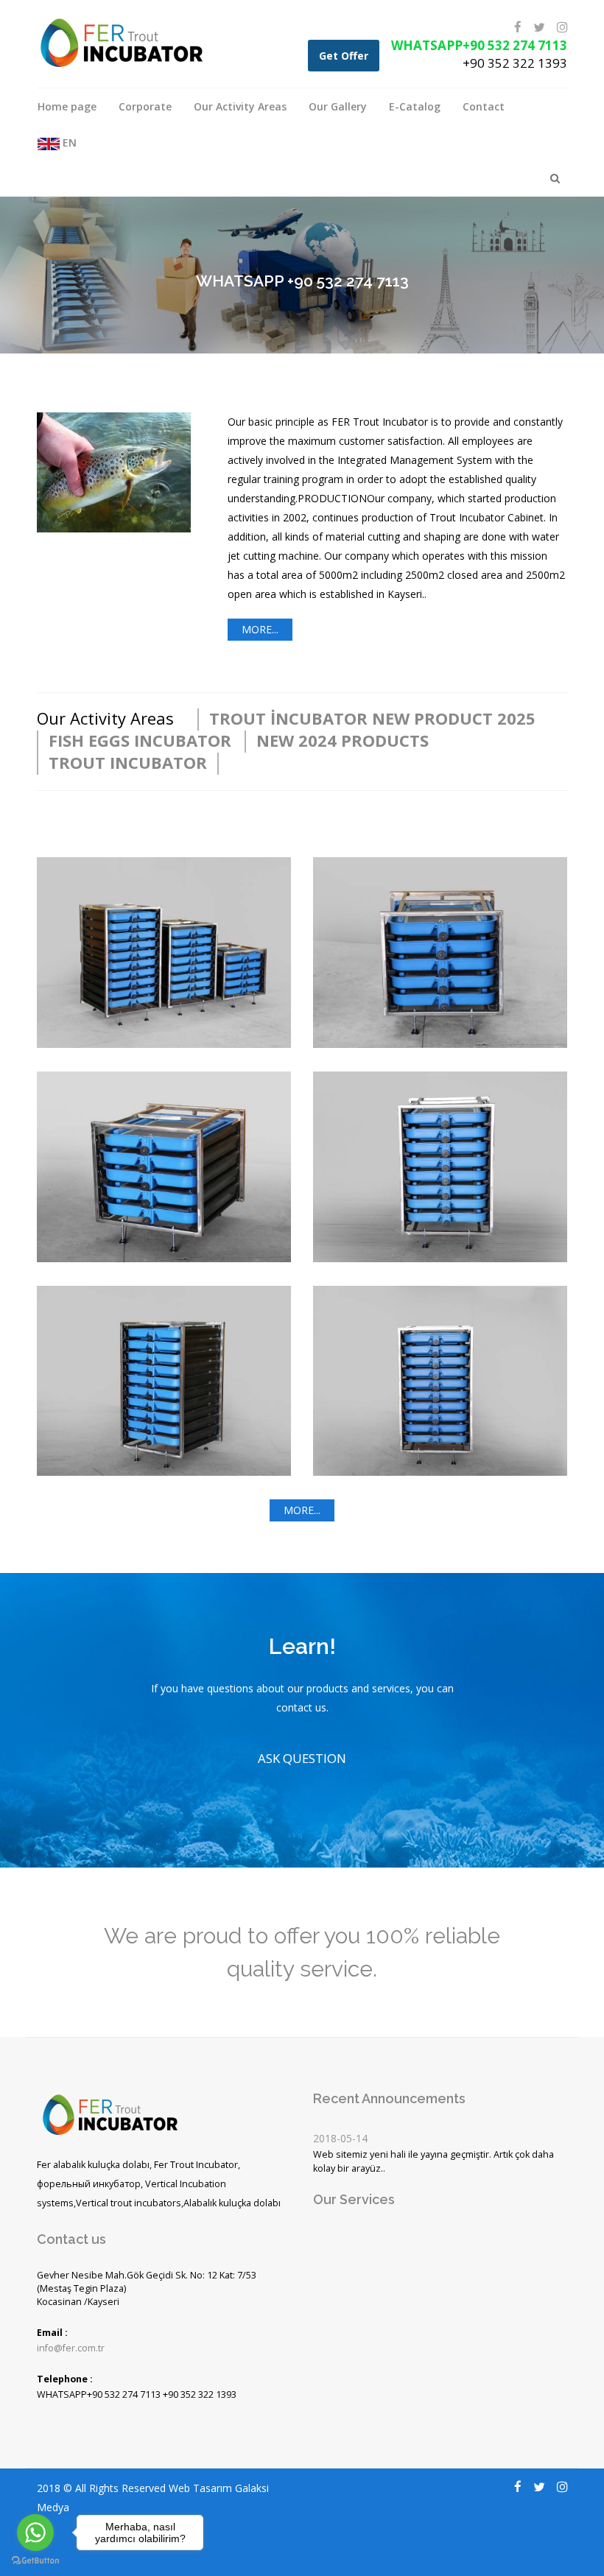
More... (260, 629)
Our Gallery (338, 106)
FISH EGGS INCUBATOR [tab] (140, 740)
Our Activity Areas (240, 106)
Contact (484, 106)
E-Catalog (415, 106)
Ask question (302, 1758)
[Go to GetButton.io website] (35, 2561)
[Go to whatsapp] (35, 2533)
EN (68, 142)
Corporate (145, 106)
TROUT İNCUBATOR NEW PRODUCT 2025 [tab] (372, 718)
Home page (67, 106)
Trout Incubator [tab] (128, 762)
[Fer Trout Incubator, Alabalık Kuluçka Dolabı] (122, 42)
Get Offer (344, 56)
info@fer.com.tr (71, 2348)
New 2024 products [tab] (343, 740)
